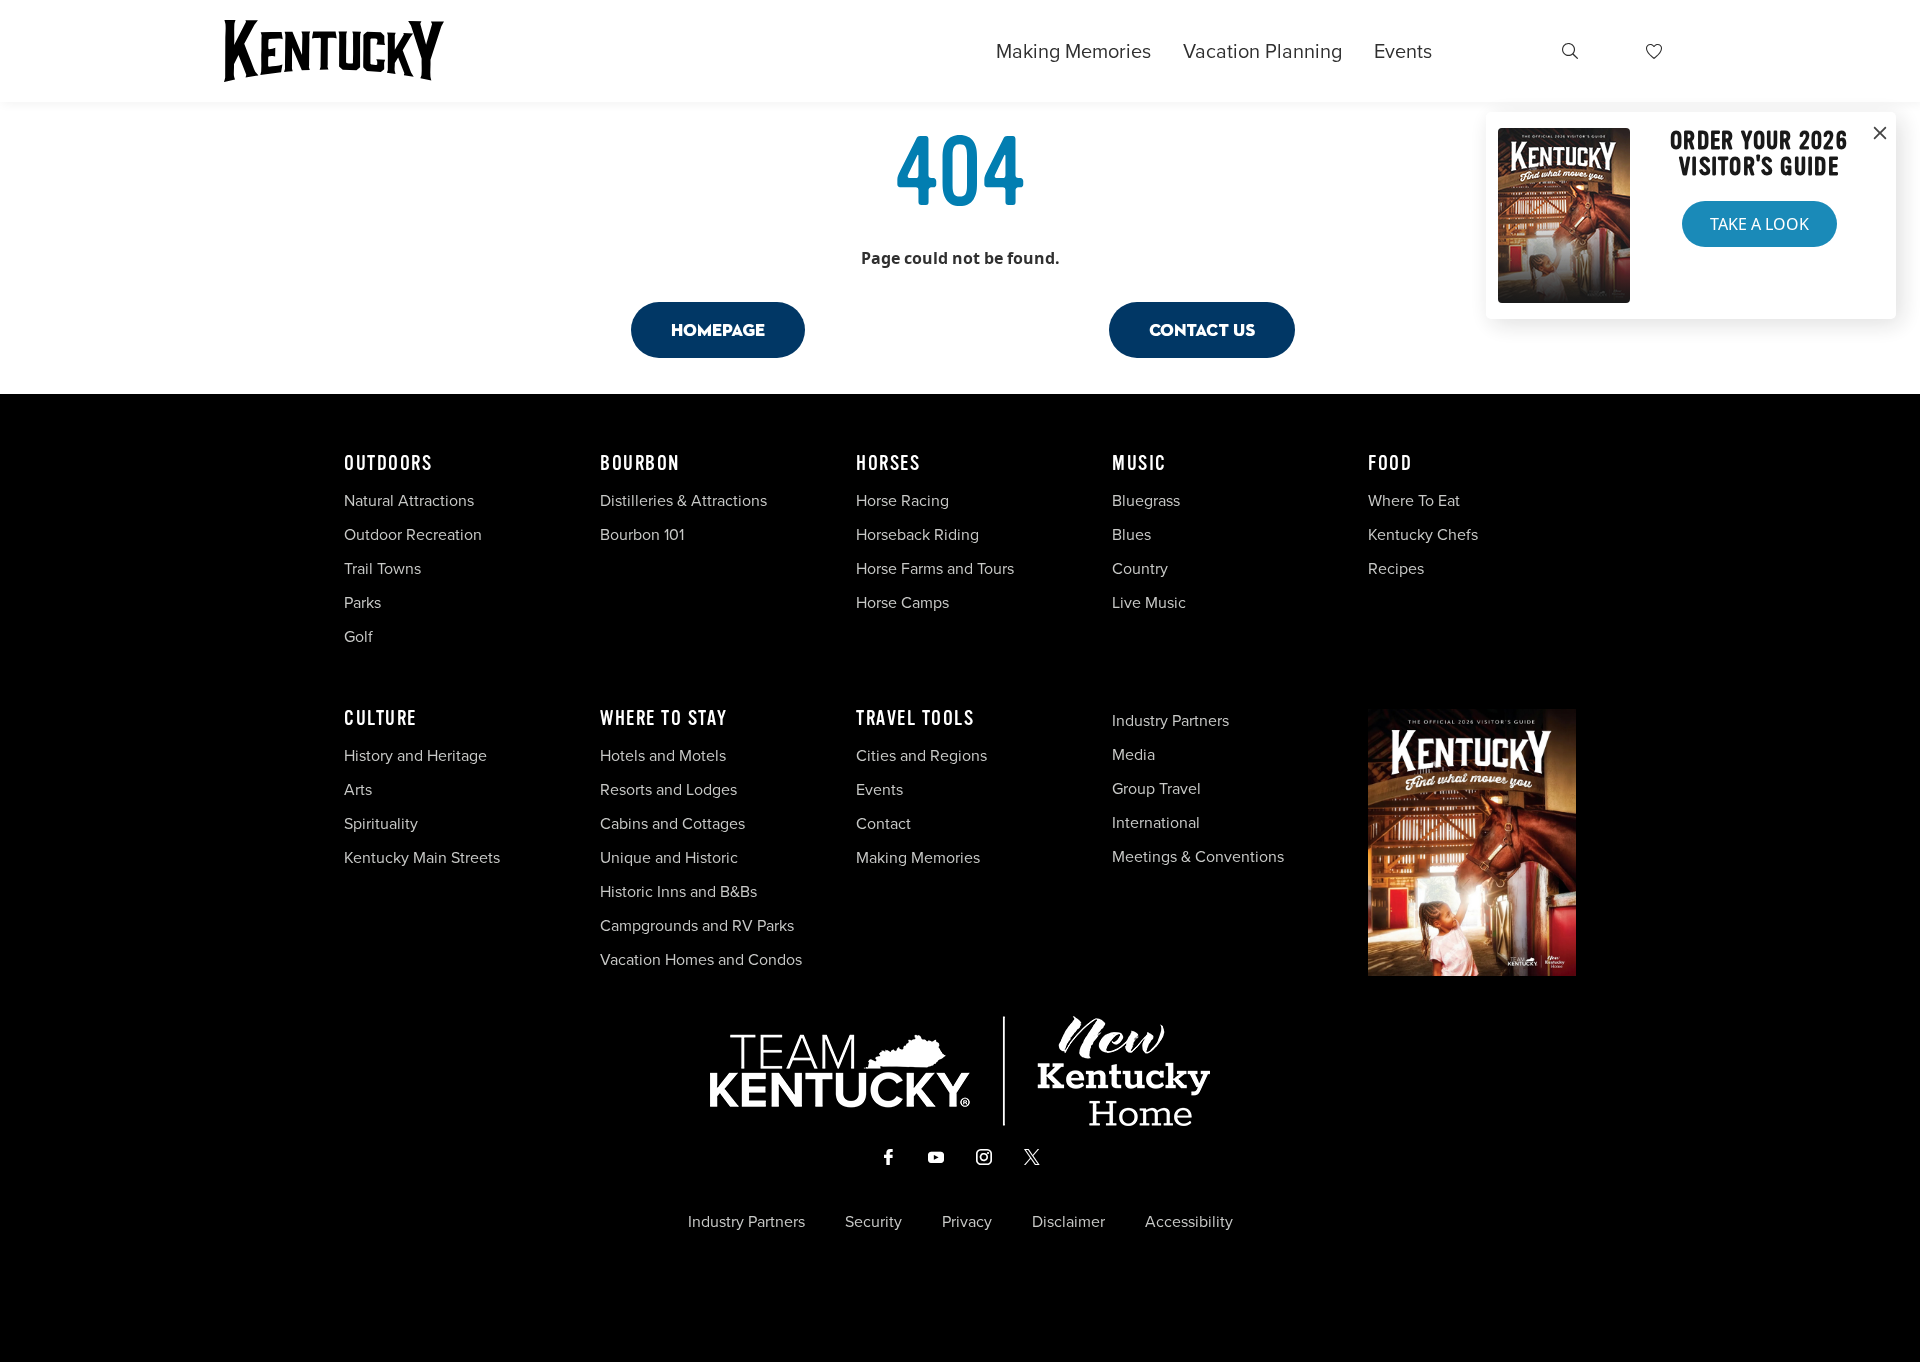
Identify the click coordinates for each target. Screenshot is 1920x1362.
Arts (358, 789)
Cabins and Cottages (672, 823)
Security (873, 1222)
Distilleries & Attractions (683, 500)
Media (1133, 754)
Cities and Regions (921, 755)
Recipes (1398, 568)
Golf (358, 636)
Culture (380, 719)
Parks (362, 602)
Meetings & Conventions (1198, 856)
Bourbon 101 (642, 534)
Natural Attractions (409, 500)
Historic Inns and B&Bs (678, 891)
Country (1140, 568)
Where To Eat (1414, 500)
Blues (1131, 534)
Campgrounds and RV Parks (697, 925)
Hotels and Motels (663, 755)
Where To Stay (664, 719)
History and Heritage (417, 755)
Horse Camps (902, 602)
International (1156, 822)
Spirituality (383, 823)
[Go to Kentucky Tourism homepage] (334, 51)
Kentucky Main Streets (422, 857)
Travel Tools (915, 719)
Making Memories (1073, 51)
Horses (888, 464)
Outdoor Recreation (413, 534)
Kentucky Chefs (1423, 534)
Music (1139, 464)
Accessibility (1189, 1222)
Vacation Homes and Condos (701, 959)
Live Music (1149, 602)
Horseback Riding (917, 534)
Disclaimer (1068, 1222)
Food (1390, 464)
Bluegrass (1146, 500)
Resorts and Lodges (668, 789)
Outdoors (388, 464)
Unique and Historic (669, 857)
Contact (883, 823)
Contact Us (1202, 329)
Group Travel (1156, 788)
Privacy (967, 1222)
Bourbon (640, 464)
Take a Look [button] (1759, 224)
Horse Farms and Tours (935, 568)
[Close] (1880, 134)
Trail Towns (382, 568)
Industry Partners (1170, 720)
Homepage (718, 329)
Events (1403, 51)
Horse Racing (902, 500)
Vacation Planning (1262, 51)
